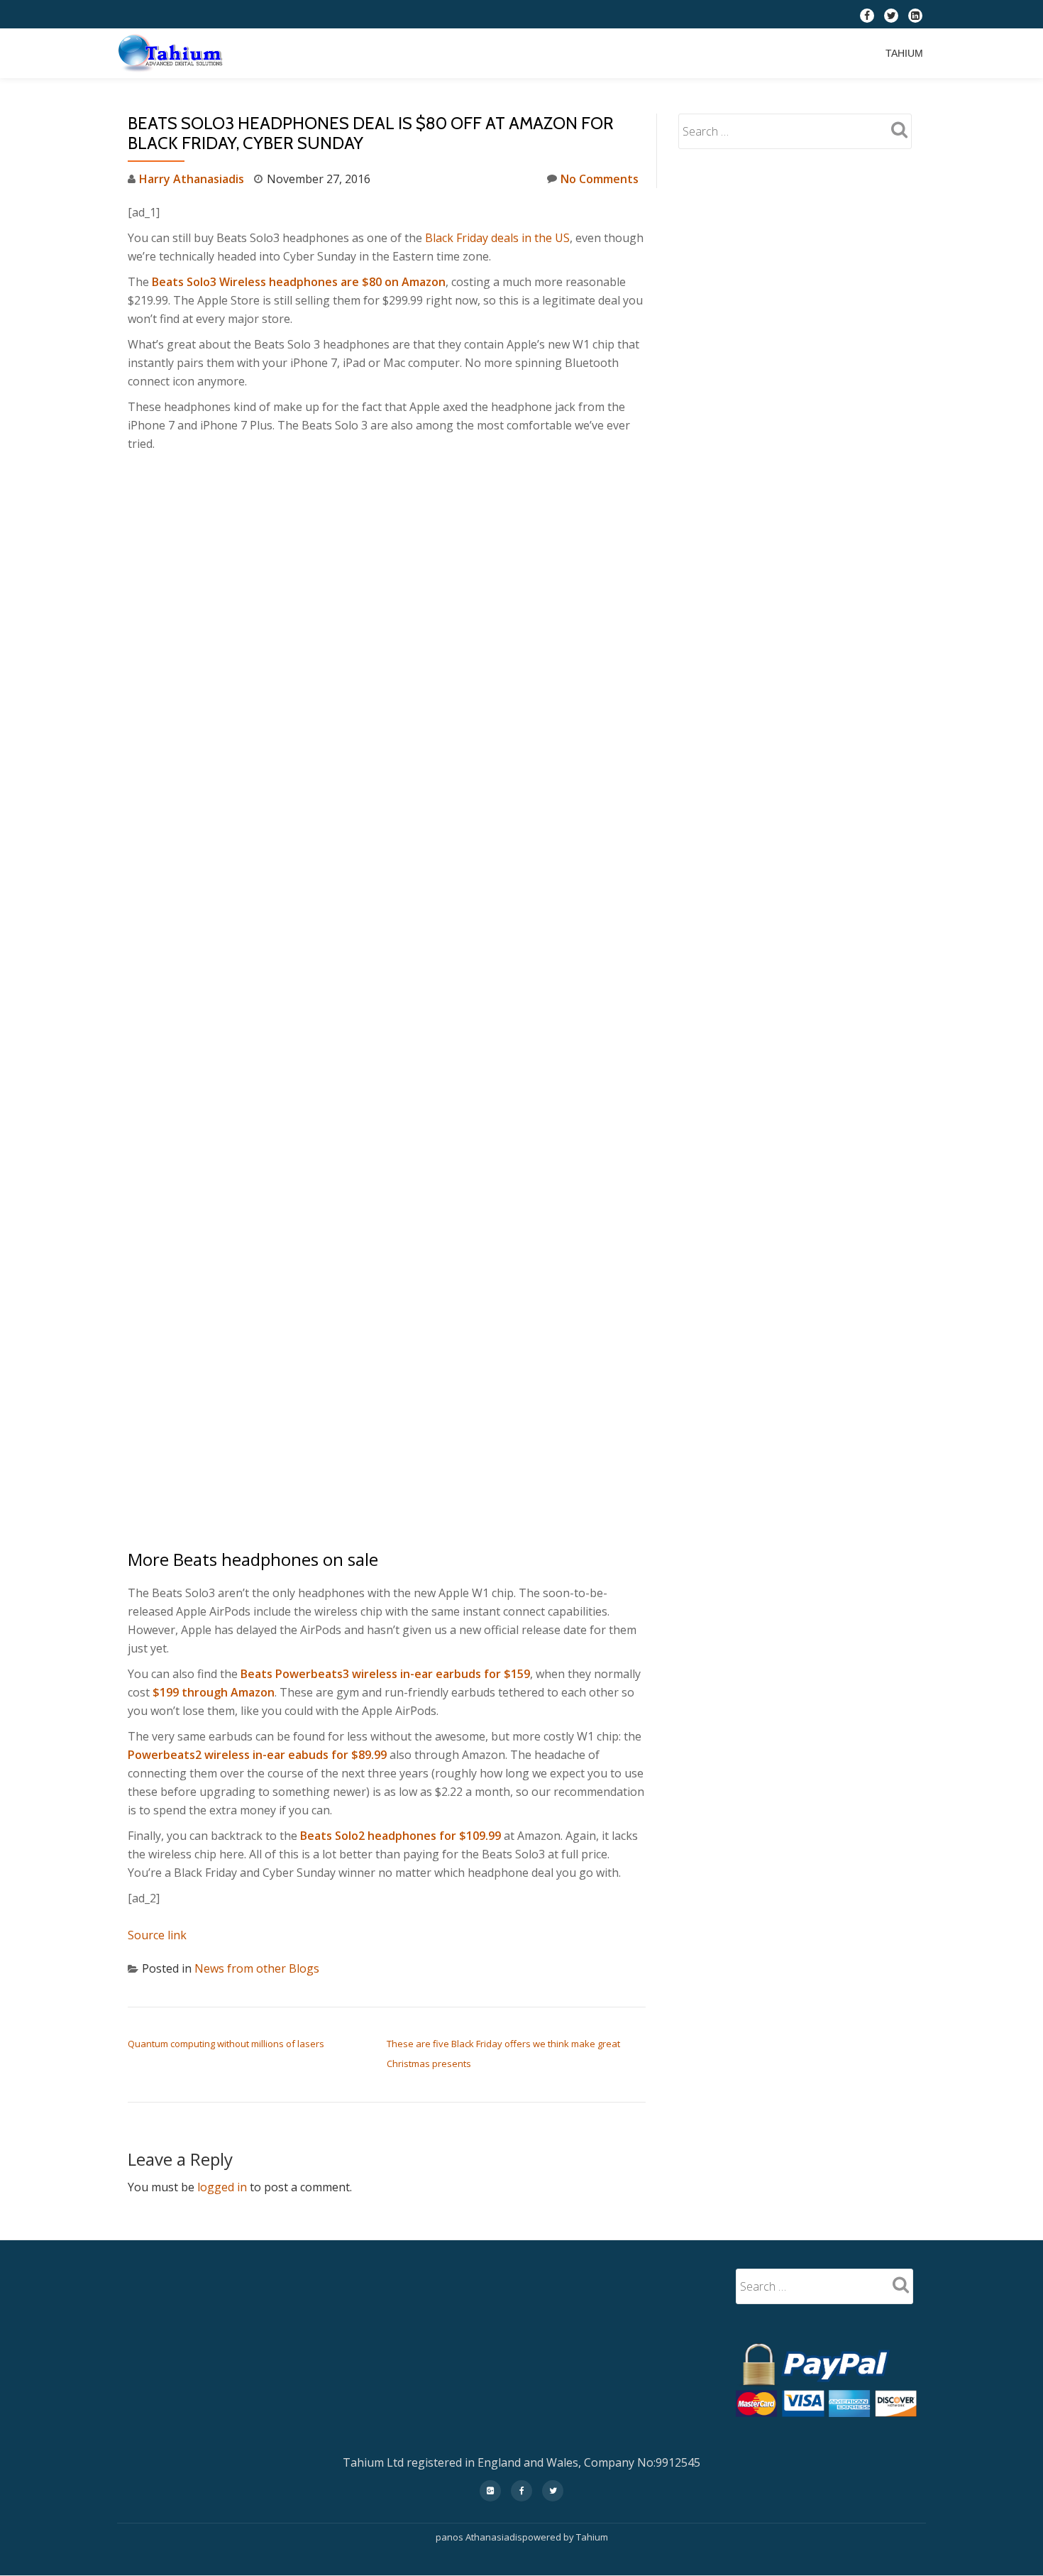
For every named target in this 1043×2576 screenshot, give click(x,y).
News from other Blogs (257, 1968)
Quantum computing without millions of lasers (226, 2044)
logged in (222, 2187)
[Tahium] (173, 53)
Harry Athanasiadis (192, 179)
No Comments (600, 179)
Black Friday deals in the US (497, 238)
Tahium (904, 53)
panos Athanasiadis (479, 2537)
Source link (157, 1935)
